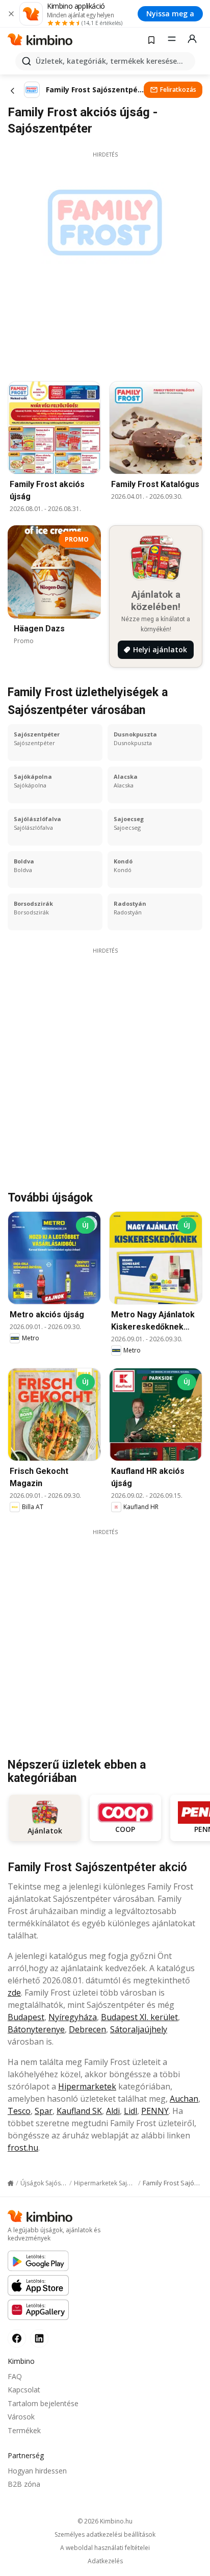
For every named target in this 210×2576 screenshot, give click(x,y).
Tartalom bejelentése (43, 2403)
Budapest (26, 2017)
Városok (21, 2417)
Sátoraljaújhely (139, 2029)
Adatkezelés (105, 2561)
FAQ (15, 2376)
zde (14, 1993)
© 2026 (105, 2521)
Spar (44, 2111)
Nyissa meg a (170, 14)
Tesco (19, 2111)
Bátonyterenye (36, 2029)
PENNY (155, 2111)
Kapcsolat (24, 2390)
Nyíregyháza (73, 2017)
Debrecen (87, 2029)
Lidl (130, 2111)
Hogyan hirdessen (37, 2471)
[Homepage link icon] (11, 2183)
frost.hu (23, 2148)
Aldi (113, 2111)
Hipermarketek (87, 2086)
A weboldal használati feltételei (105, 2548)
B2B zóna (24, 2484)
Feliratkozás (178, 90)
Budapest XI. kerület (139, 2017)
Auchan (184, 2099)
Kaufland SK (79, 2111)
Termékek (24, 2430)
